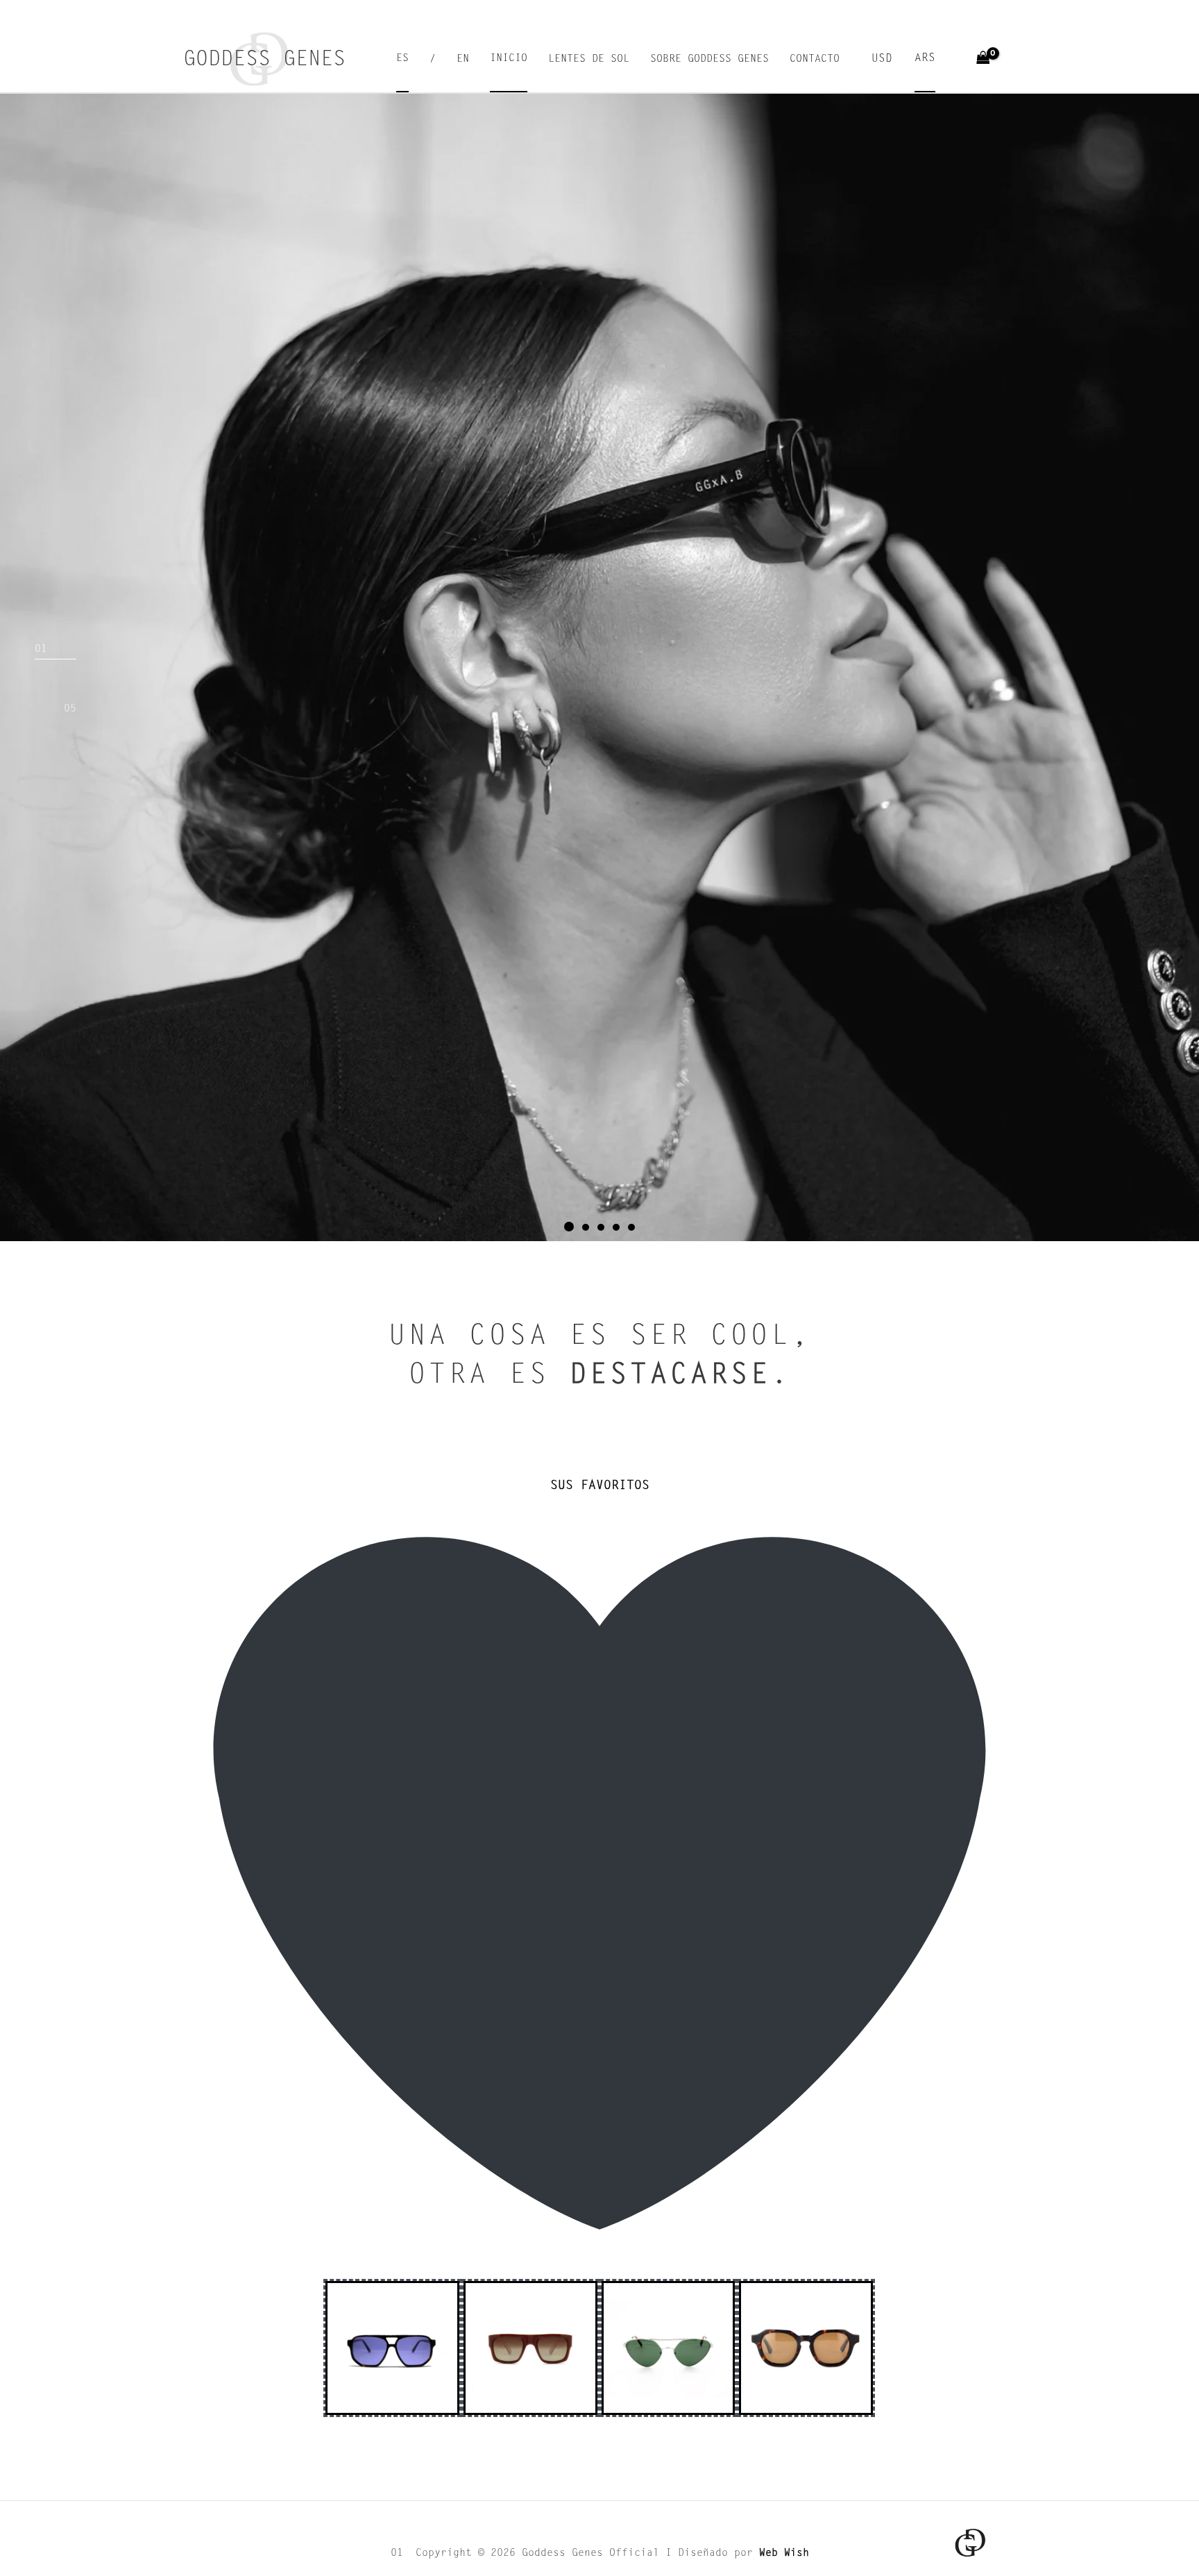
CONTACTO (815, 59)
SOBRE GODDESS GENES (709, 59)
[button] (568, 1227)
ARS (925, 58)
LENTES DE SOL (589, 59)
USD (882, 59)
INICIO (509, 59)
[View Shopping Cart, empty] (983, 59)
